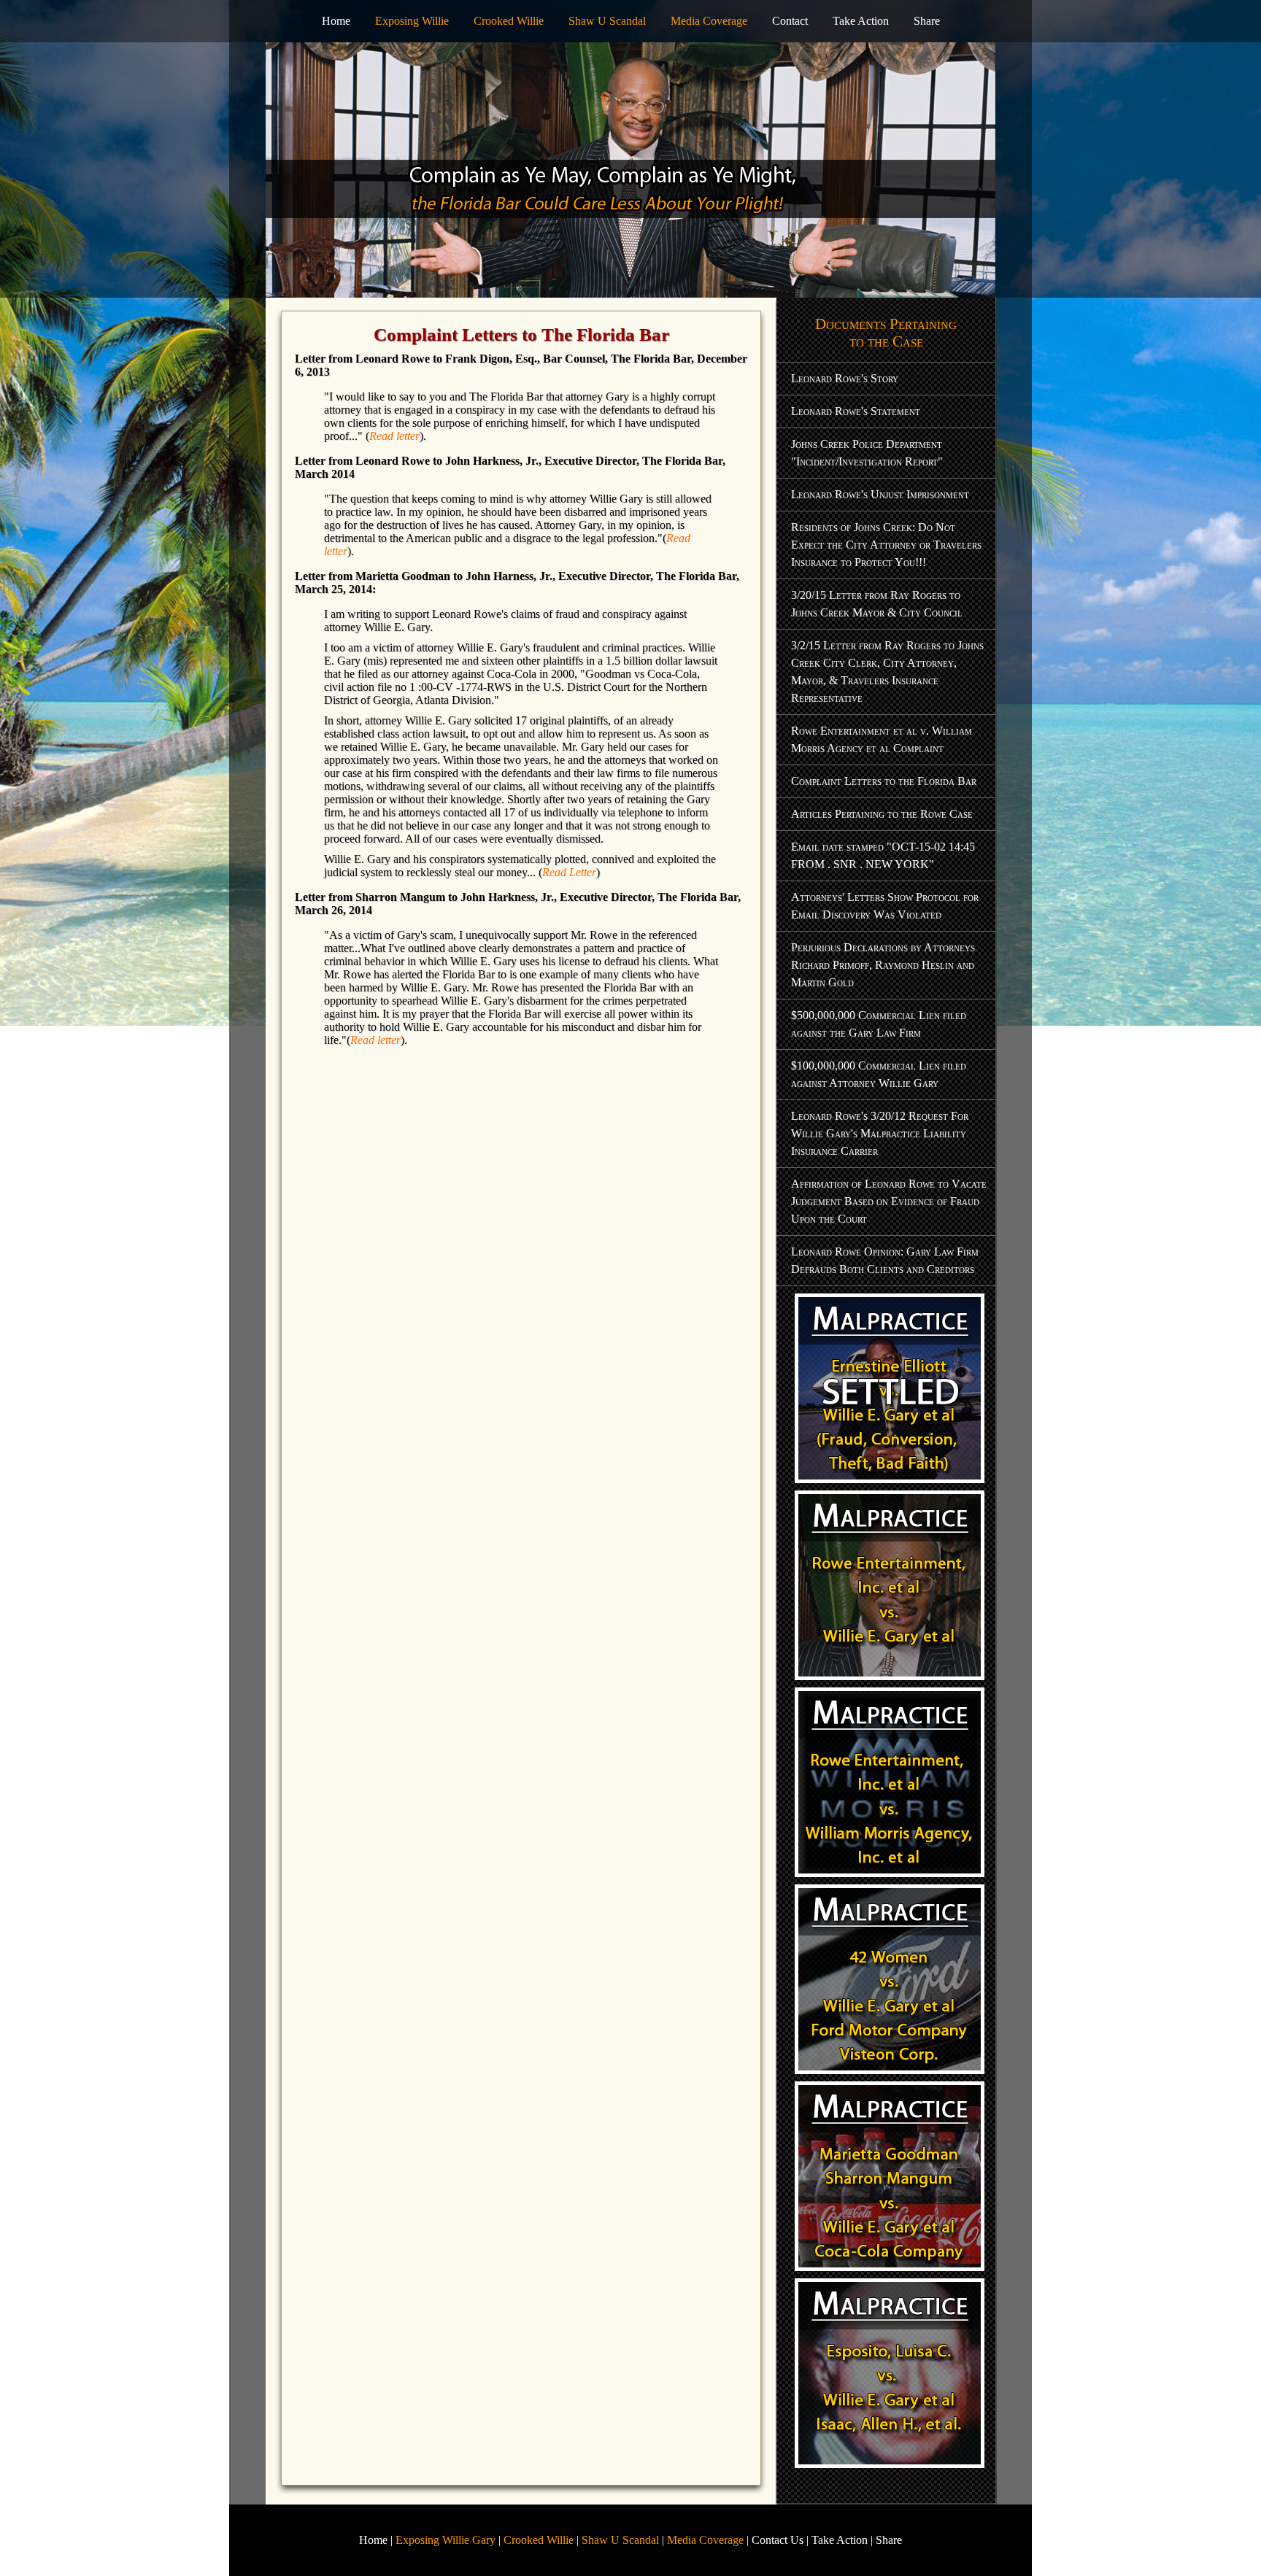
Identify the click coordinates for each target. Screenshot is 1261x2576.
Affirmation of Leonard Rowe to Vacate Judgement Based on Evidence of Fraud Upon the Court (889, 1201)
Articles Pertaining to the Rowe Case (882, 814)
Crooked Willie (509, 21)
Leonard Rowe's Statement (856, 411)
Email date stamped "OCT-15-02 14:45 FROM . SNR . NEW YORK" (883, 855)
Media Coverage (709, 21)
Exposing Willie (412, 21)
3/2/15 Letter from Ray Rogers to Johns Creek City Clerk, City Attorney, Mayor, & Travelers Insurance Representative (887, 672)
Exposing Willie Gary (446, 2540)
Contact (790, 21)
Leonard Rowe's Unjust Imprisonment (880, 494)
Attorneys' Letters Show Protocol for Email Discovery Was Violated (885, 906)
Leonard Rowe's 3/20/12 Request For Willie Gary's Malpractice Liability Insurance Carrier (880, 1133)
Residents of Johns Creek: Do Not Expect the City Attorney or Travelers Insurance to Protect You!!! (886, 545)
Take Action (861, 21)
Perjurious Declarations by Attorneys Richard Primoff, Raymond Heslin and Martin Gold (883, 965)
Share (927, 21)
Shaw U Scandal (607, 21)
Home (336, 21)
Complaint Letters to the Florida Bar (884, 781)
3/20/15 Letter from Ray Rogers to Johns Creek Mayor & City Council (877, 604)
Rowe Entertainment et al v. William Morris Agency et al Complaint (882, 739)
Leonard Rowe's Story (845, 378)
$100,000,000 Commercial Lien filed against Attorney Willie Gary (879, 1074)
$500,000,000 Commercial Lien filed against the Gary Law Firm (879, 1024)
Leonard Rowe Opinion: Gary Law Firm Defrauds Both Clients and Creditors (885, 1260)
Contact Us (778, 2540)
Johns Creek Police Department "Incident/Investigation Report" (867, 453)
